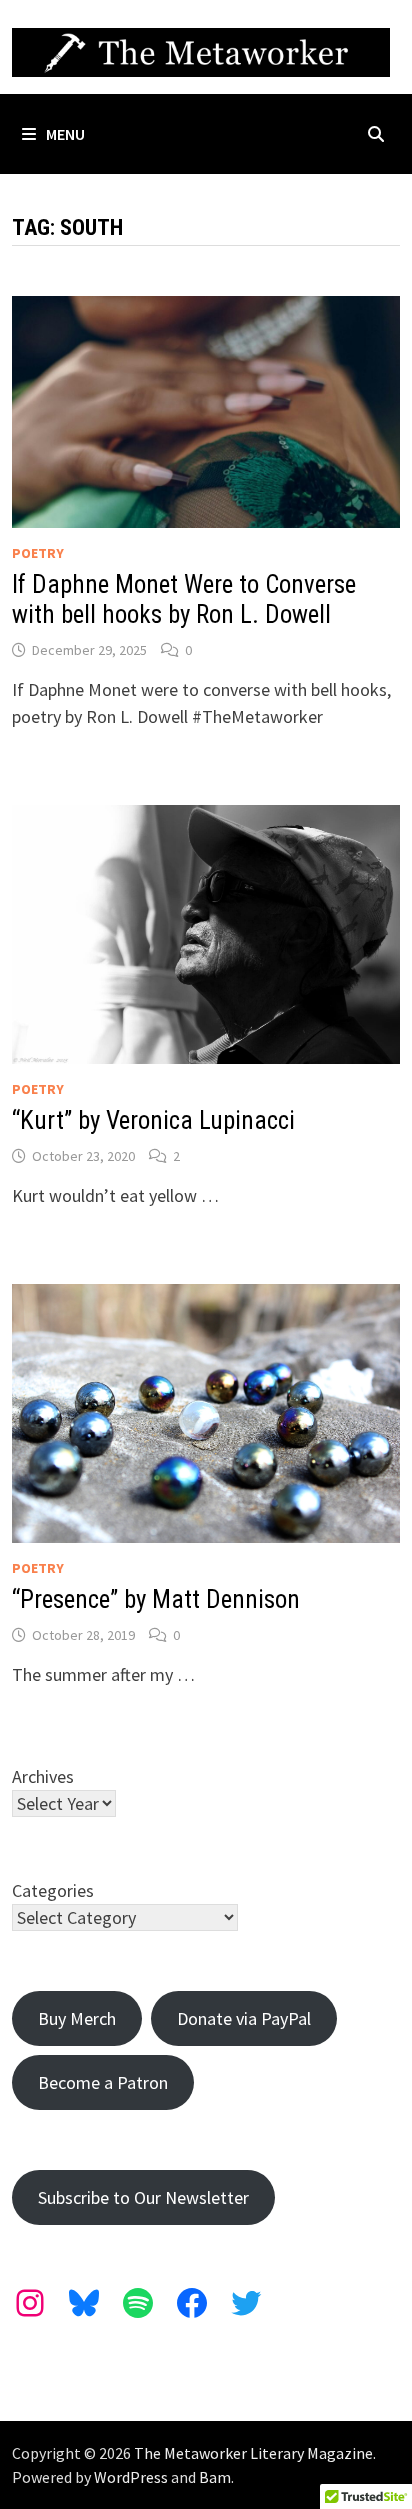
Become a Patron (103, 2082)
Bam (215, 2477)
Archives (43, 1776)
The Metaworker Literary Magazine (253, 2453)
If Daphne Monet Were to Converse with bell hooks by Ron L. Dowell (184, 599)
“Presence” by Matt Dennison (156, 1599)
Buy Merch (77, 2018)
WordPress (131, 2477)
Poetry (38, 553)
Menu (65, 134)
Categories (53, 1890)
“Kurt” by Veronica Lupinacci (153, 1120)
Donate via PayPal (244, 2018)
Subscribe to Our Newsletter (143, 2197)
